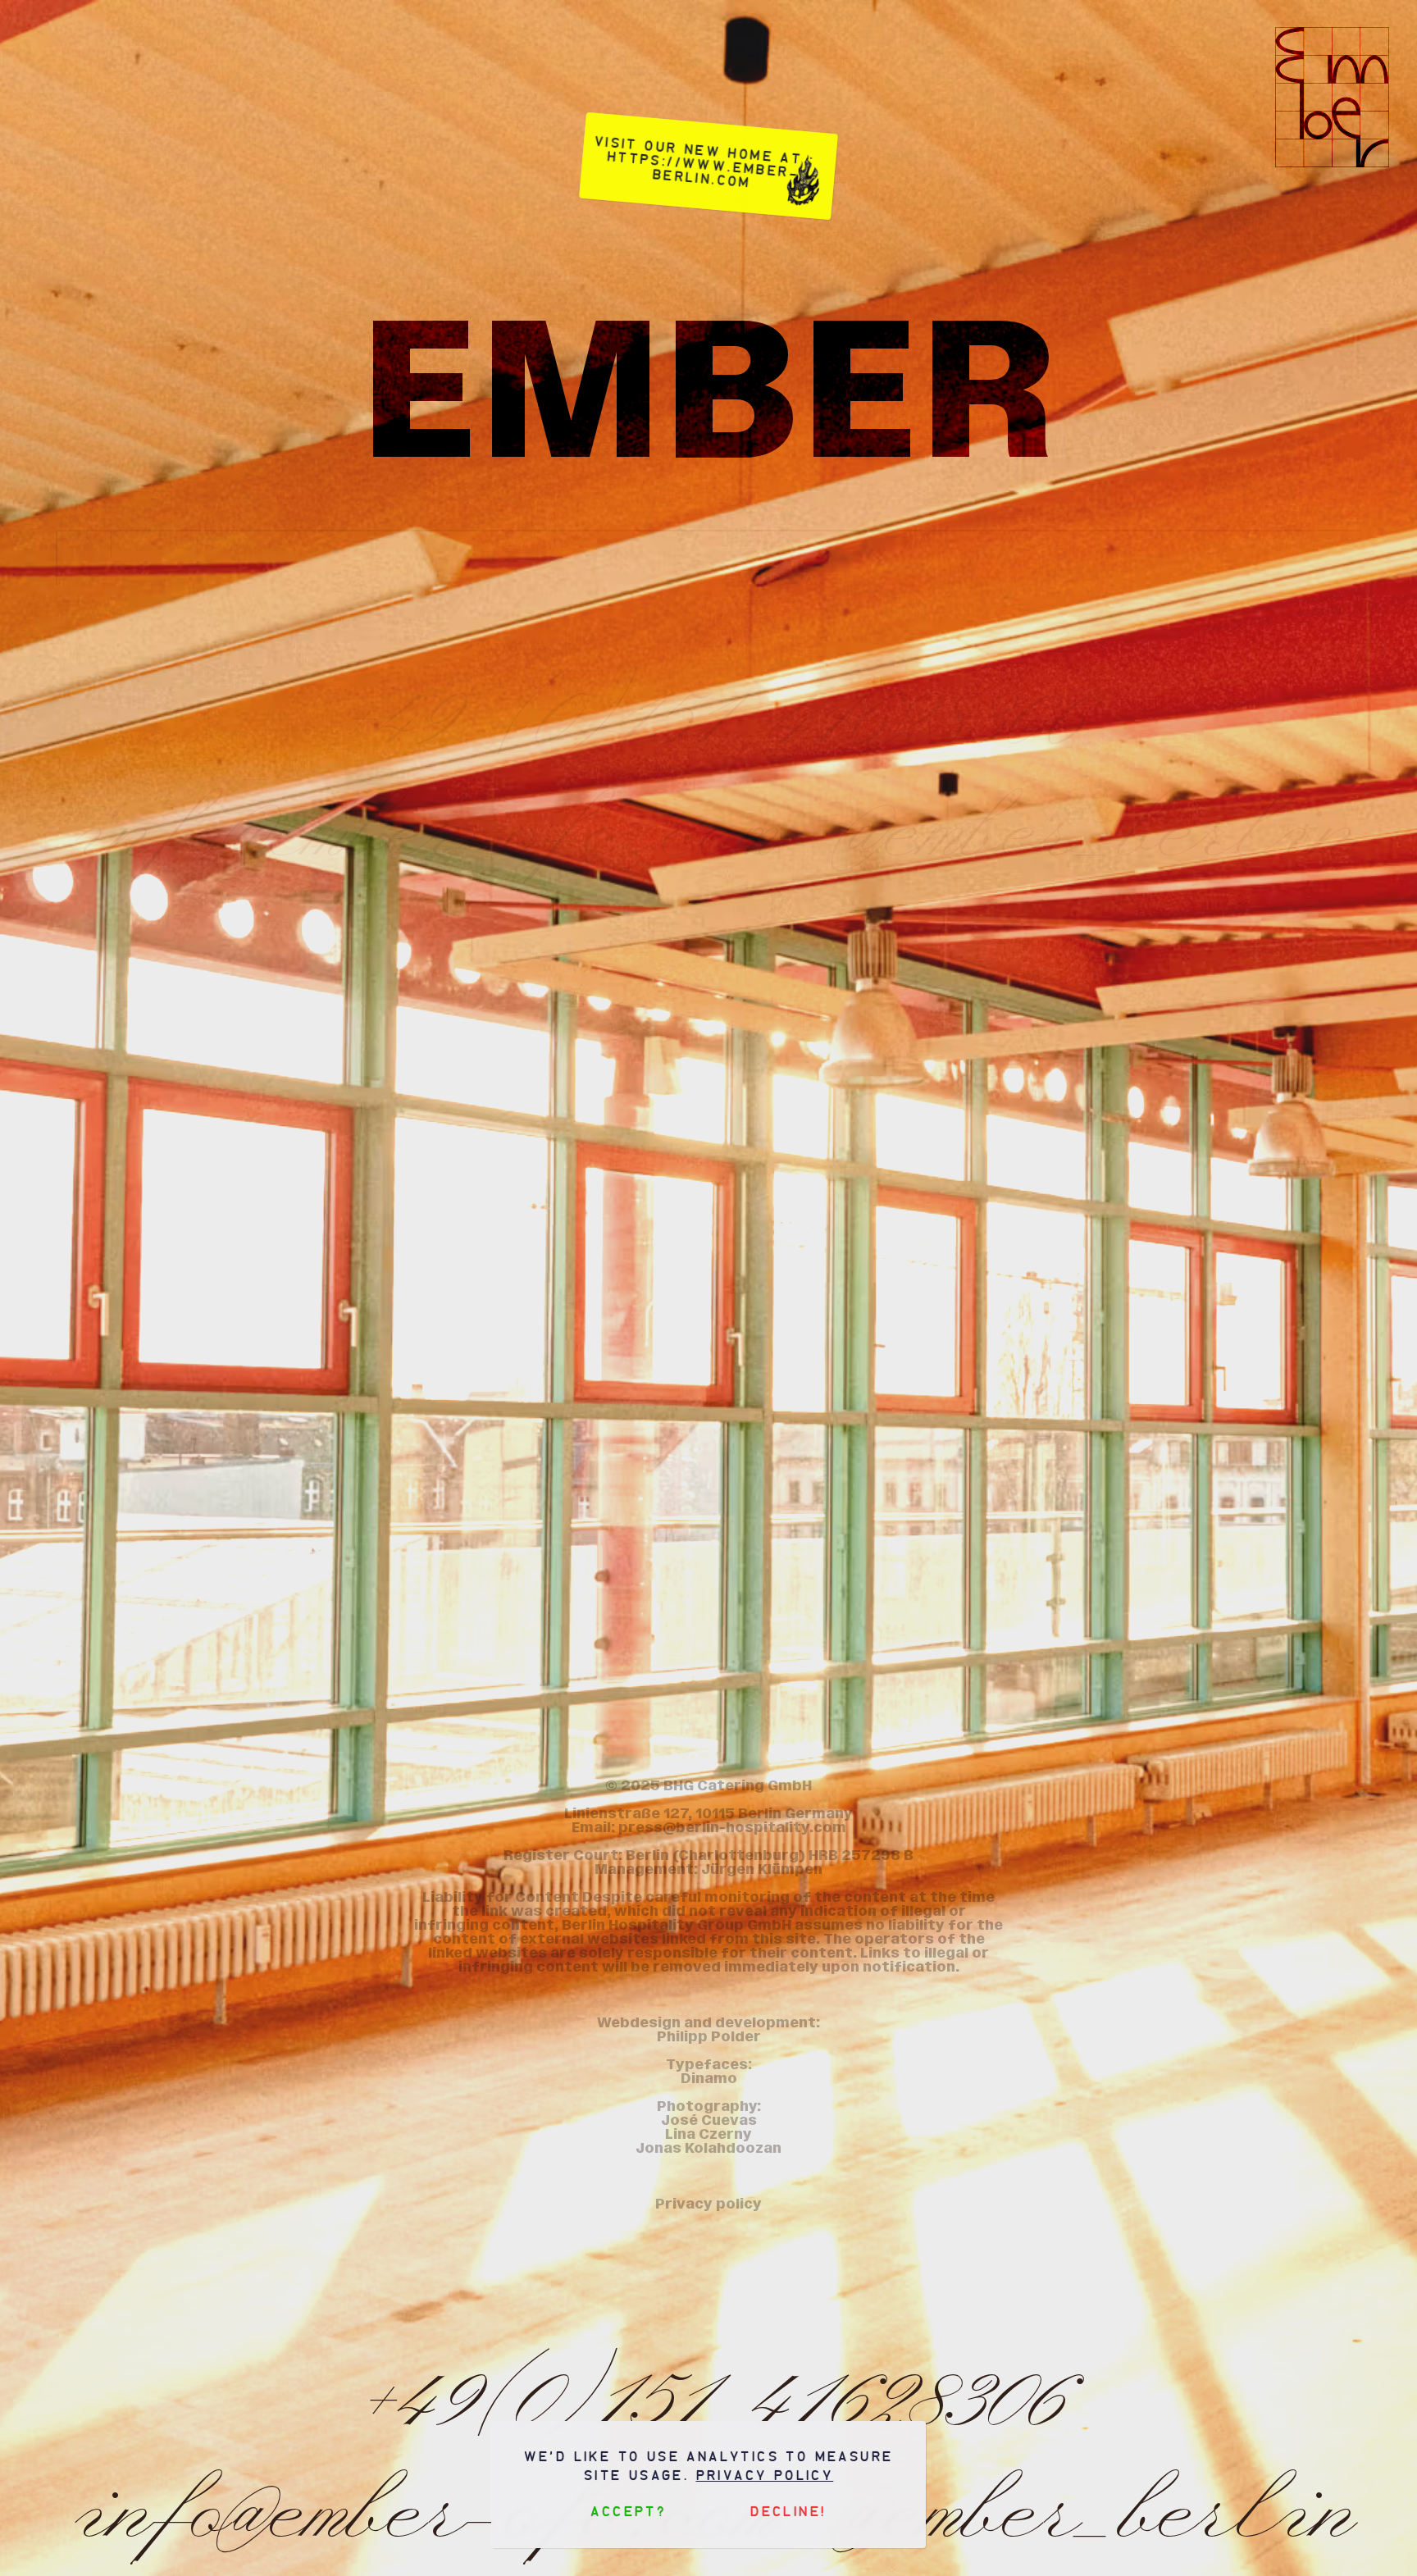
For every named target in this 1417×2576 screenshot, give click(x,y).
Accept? (629, 2512)
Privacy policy (765, 2476)
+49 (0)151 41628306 (708, 711)
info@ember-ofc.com (420, 823)
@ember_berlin (1095, 823)
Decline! (788, 2512)
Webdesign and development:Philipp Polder (708, 2030)
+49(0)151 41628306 (708, 2392)
